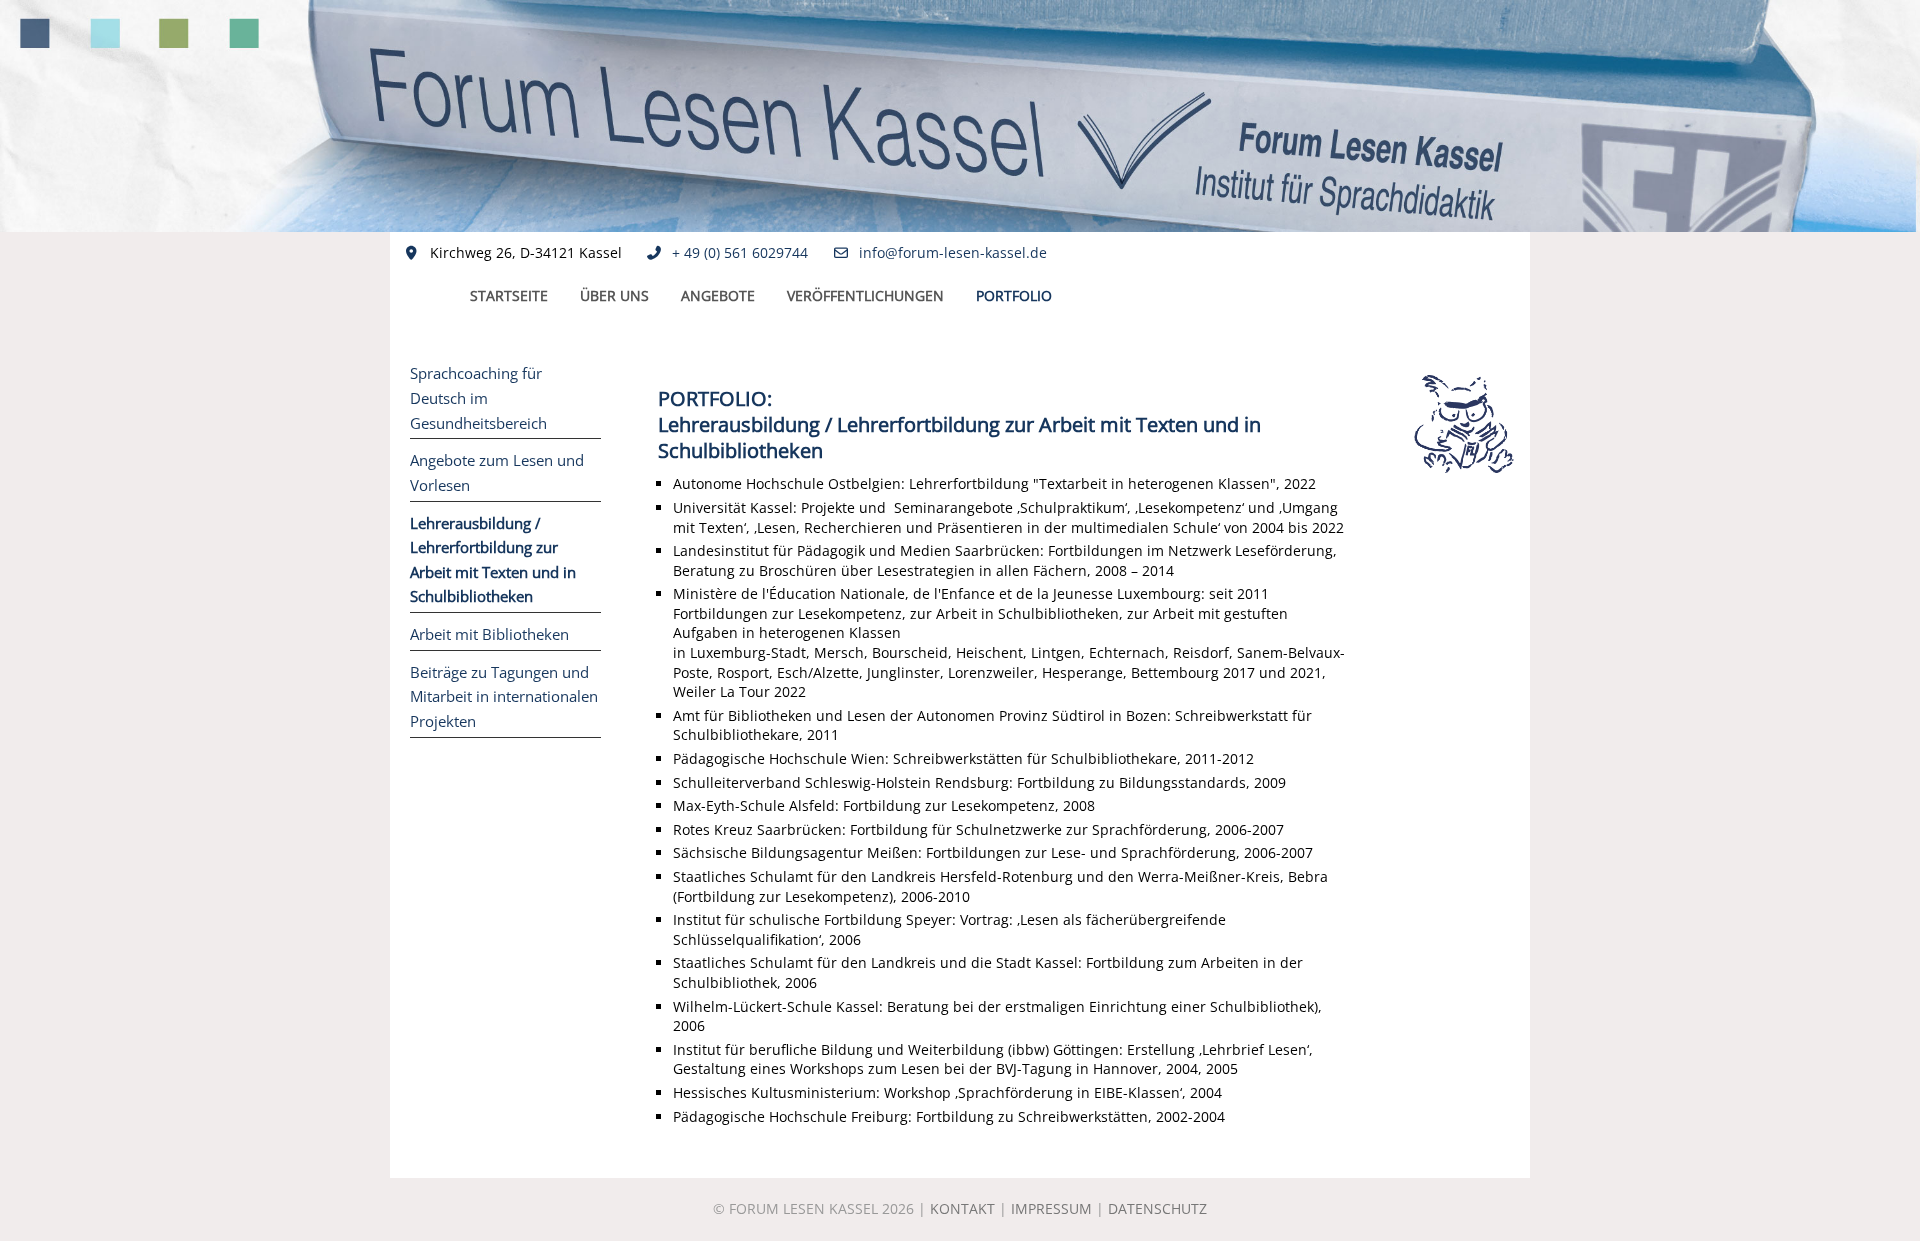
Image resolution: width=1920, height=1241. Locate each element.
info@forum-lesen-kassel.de (953, 252)
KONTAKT (962, 1208)
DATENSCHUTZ (1157, 1208)
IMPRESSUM (1051, 1208)
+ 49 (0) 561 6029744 (740, 252)
